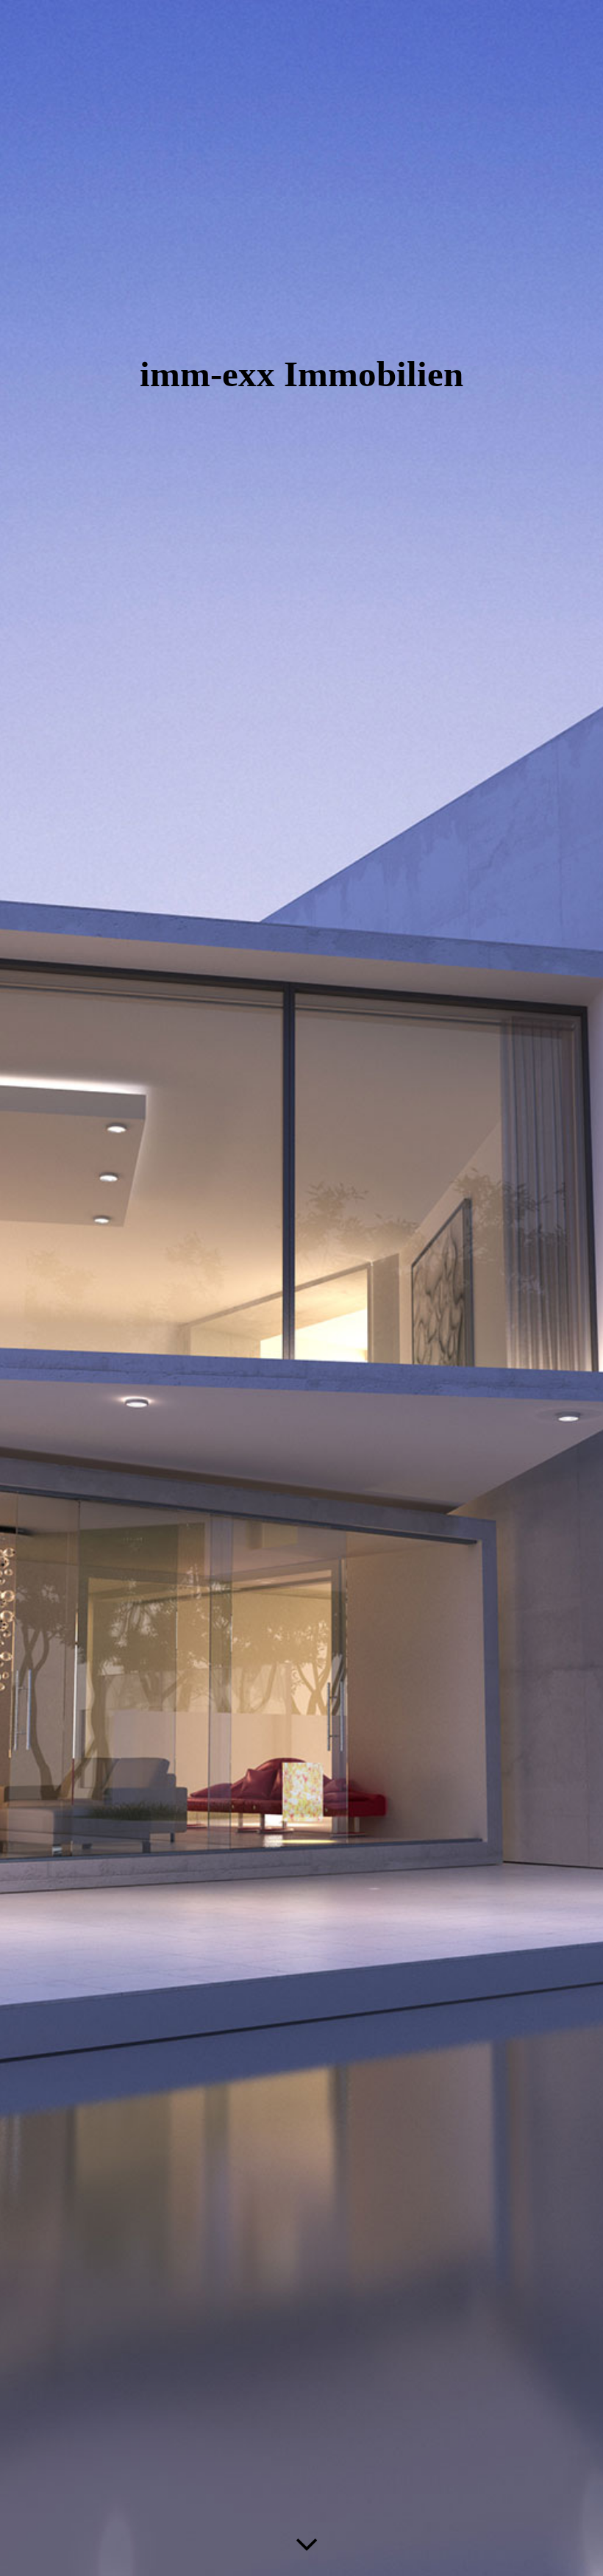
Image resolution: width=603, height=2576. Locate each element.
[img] (301, 1288)
